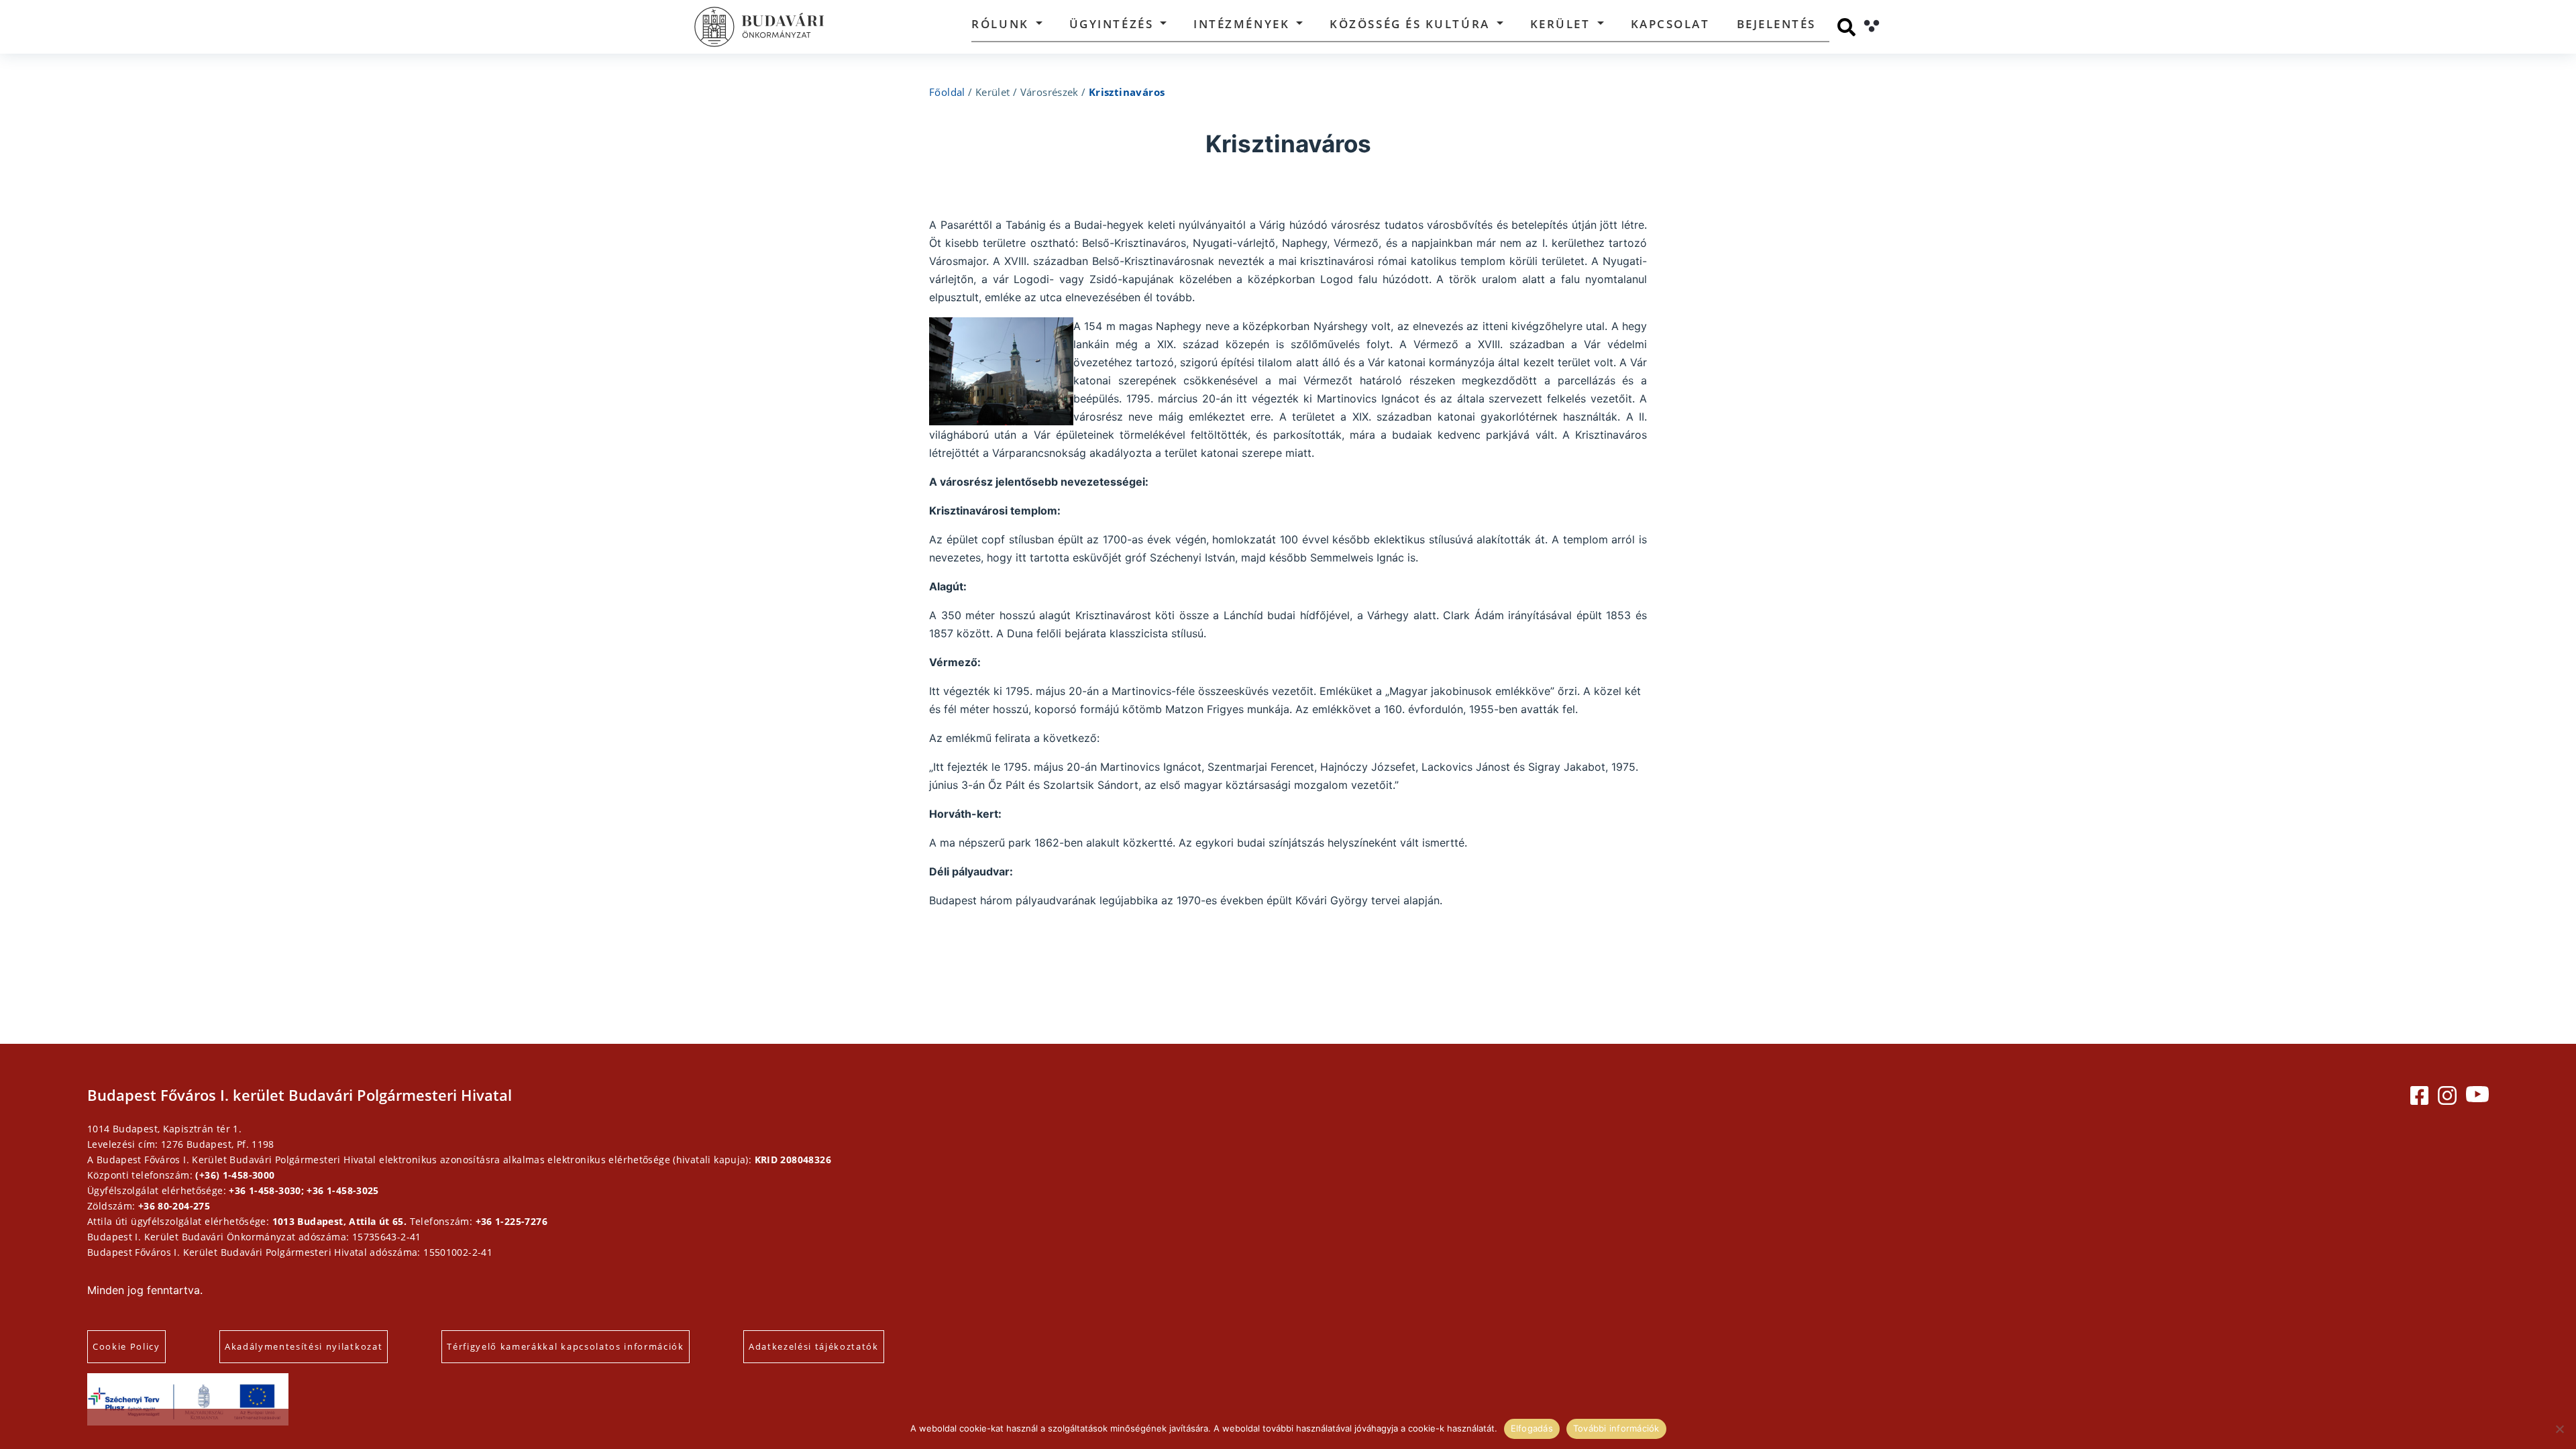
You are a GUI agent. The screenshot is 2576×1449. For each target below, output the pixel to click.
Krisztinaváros (1127, 92)
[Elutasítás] (2559, 1429)
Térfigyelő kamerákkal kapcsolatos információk (566, 1346)
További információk (1616, 1428)
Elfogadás (1532, 1428)
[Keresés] (1846, 27)
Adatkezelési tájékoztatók (814, 1346)
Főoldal (947, 92)
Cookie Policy (126, 1346)
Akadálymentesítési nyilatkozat (304, 1346)
